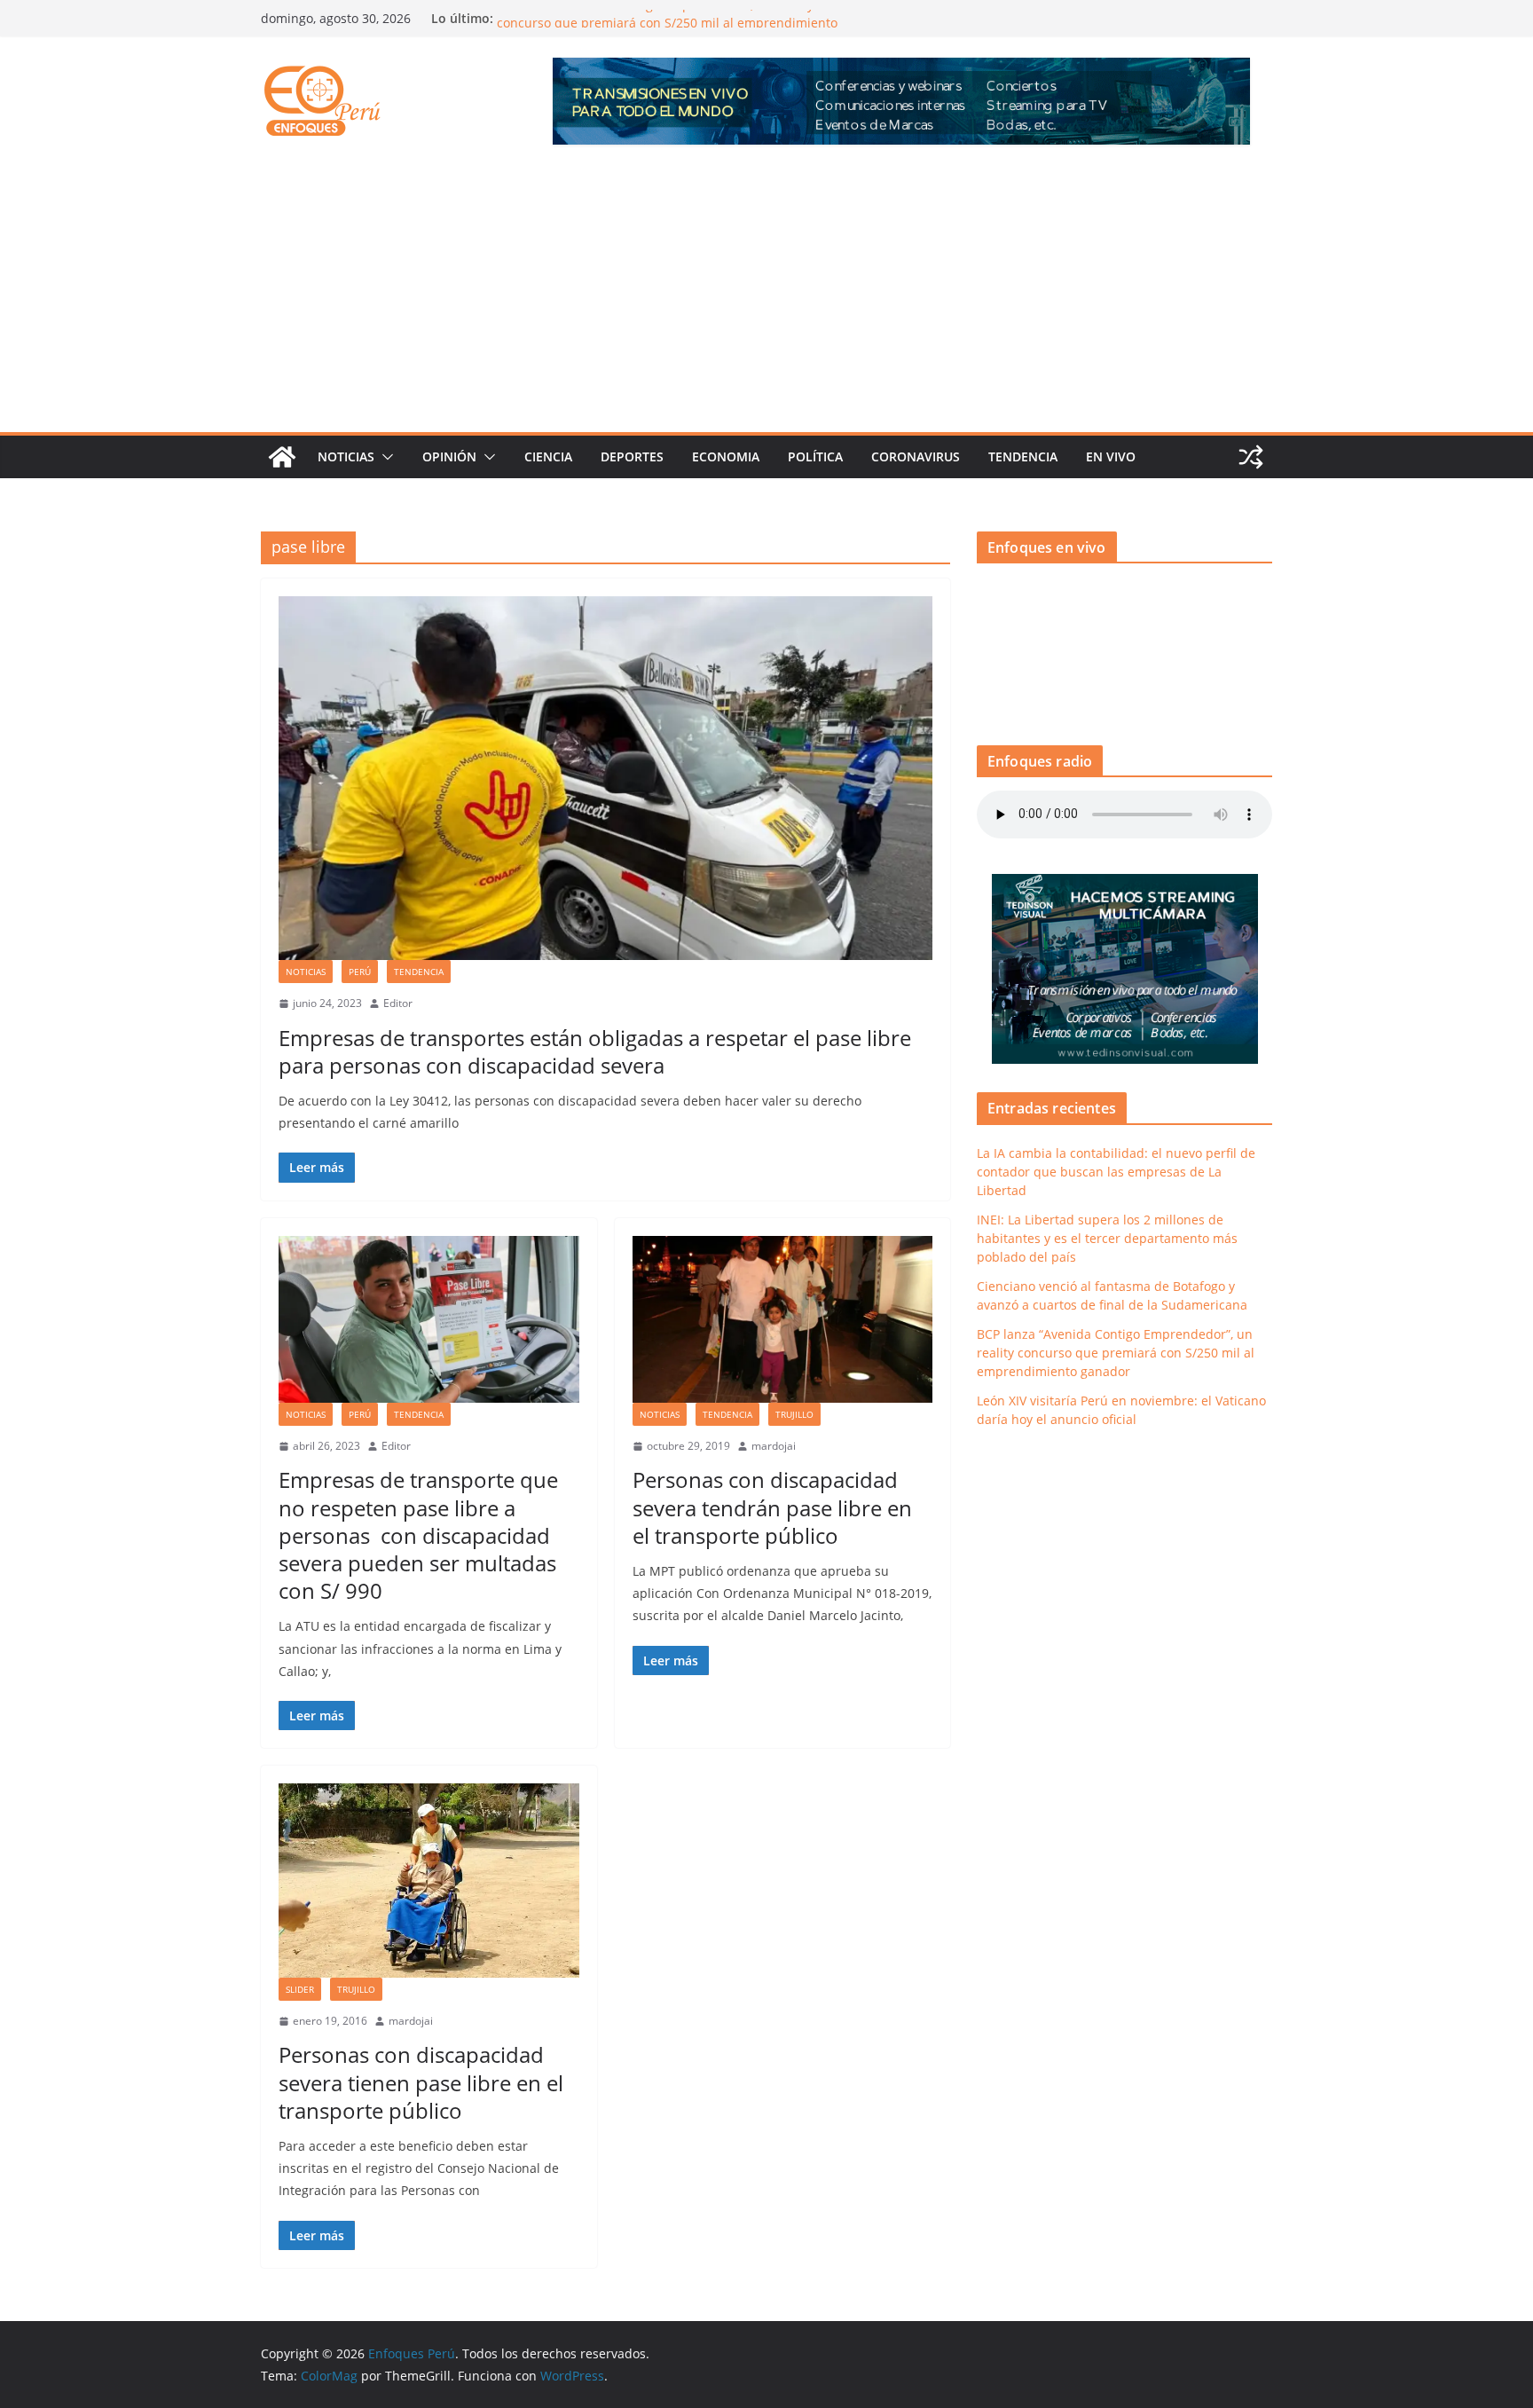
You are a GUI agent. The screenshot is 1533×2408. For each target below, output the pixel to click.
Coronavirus (916, 456)
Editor (398, 1003)
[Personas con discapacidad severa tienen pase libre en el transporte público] (429, 1881)
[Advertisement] (766, 299)
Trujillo (794, 1414)
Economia (726, 456)
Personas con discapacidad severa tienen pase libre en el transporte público (421, 2082)
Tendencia (1023, 456)
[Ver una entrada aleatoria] (1251, 457)
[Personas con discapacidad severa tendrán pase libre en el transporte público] (783, 1319)
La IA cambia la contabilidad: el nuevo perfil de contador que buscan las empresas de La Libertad (1116, 1172)
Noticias (346, 456)
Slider (300, 1989)
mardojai (774, 1446)
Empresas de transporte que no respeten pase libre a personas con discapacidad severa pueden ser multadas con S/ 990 (418, 1535)
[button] (384, 457)
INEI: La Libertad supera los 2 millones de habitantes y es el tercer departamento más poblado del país (1107, 1238)
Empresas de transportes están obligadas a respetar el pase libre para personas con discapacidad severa (595, 1051)
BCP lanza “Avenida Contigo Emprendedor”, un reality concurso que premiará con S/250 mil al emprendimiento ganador (1116, 1353)
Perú (360, 972)
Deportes (632, 456)
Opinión (449, 456)
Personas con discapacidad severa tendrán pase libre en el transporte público (772, 1507)
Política (815, 456)
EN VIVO (1111, 456)
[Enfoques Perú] (282, 457)
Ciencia (548, 456)
